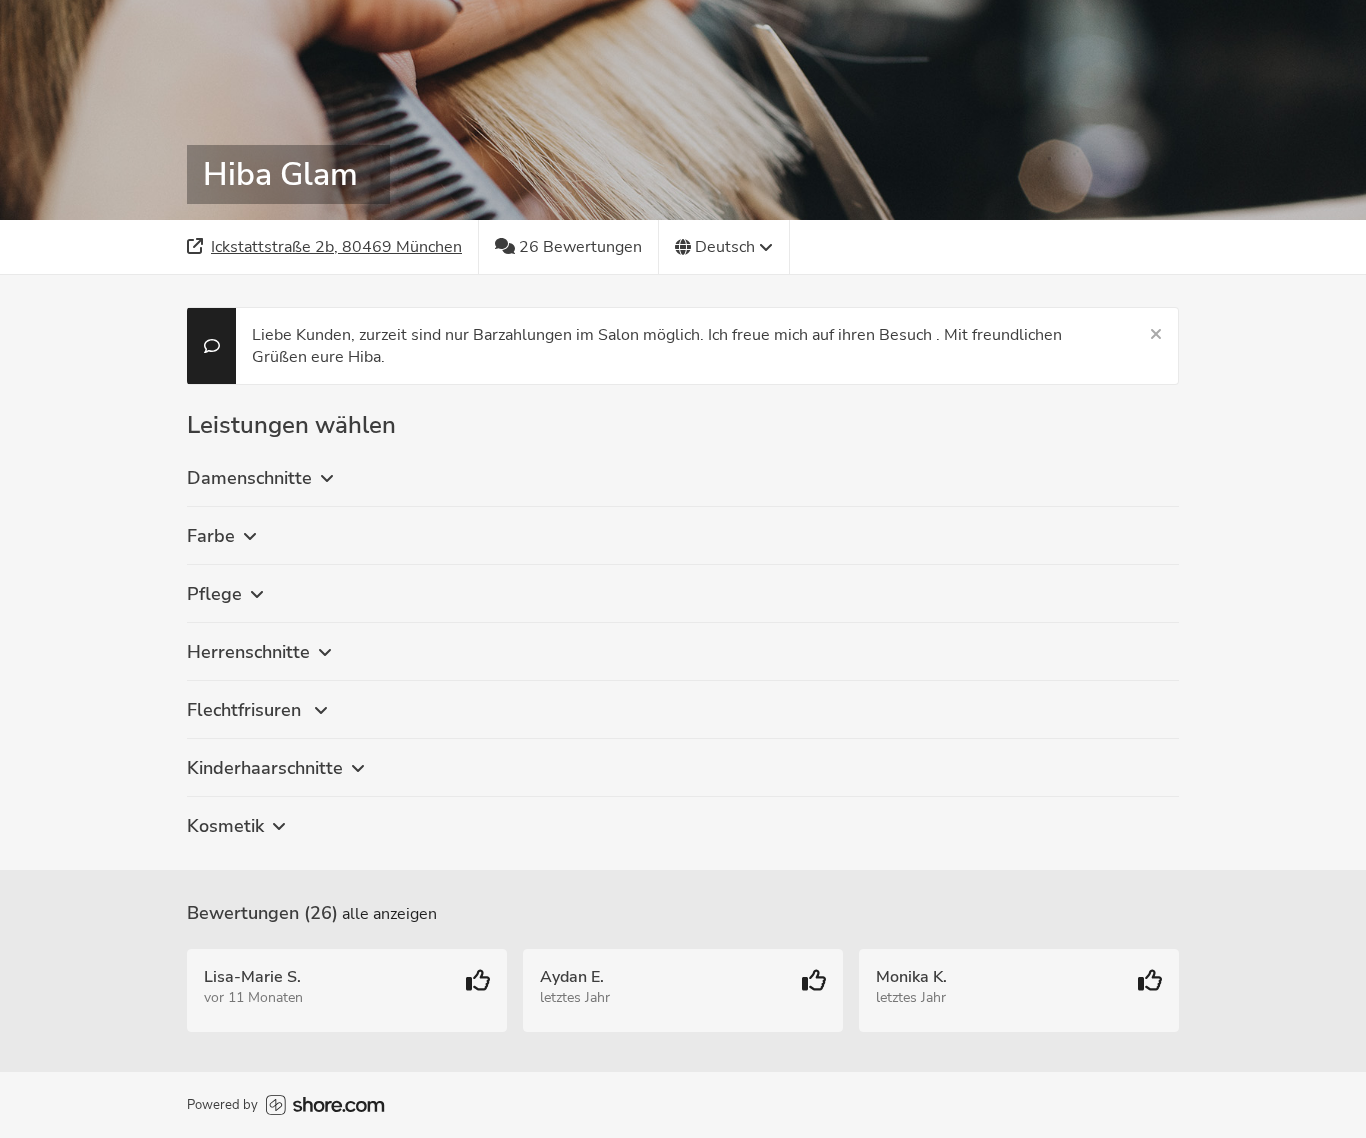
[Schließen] (1156, 335)
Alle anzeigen (389, 914)
